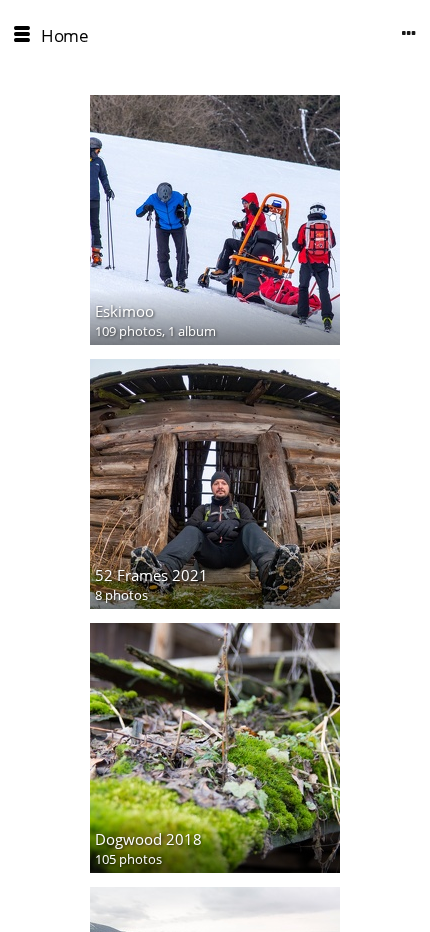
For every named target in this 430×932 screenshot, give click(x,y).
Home (64, 35)
